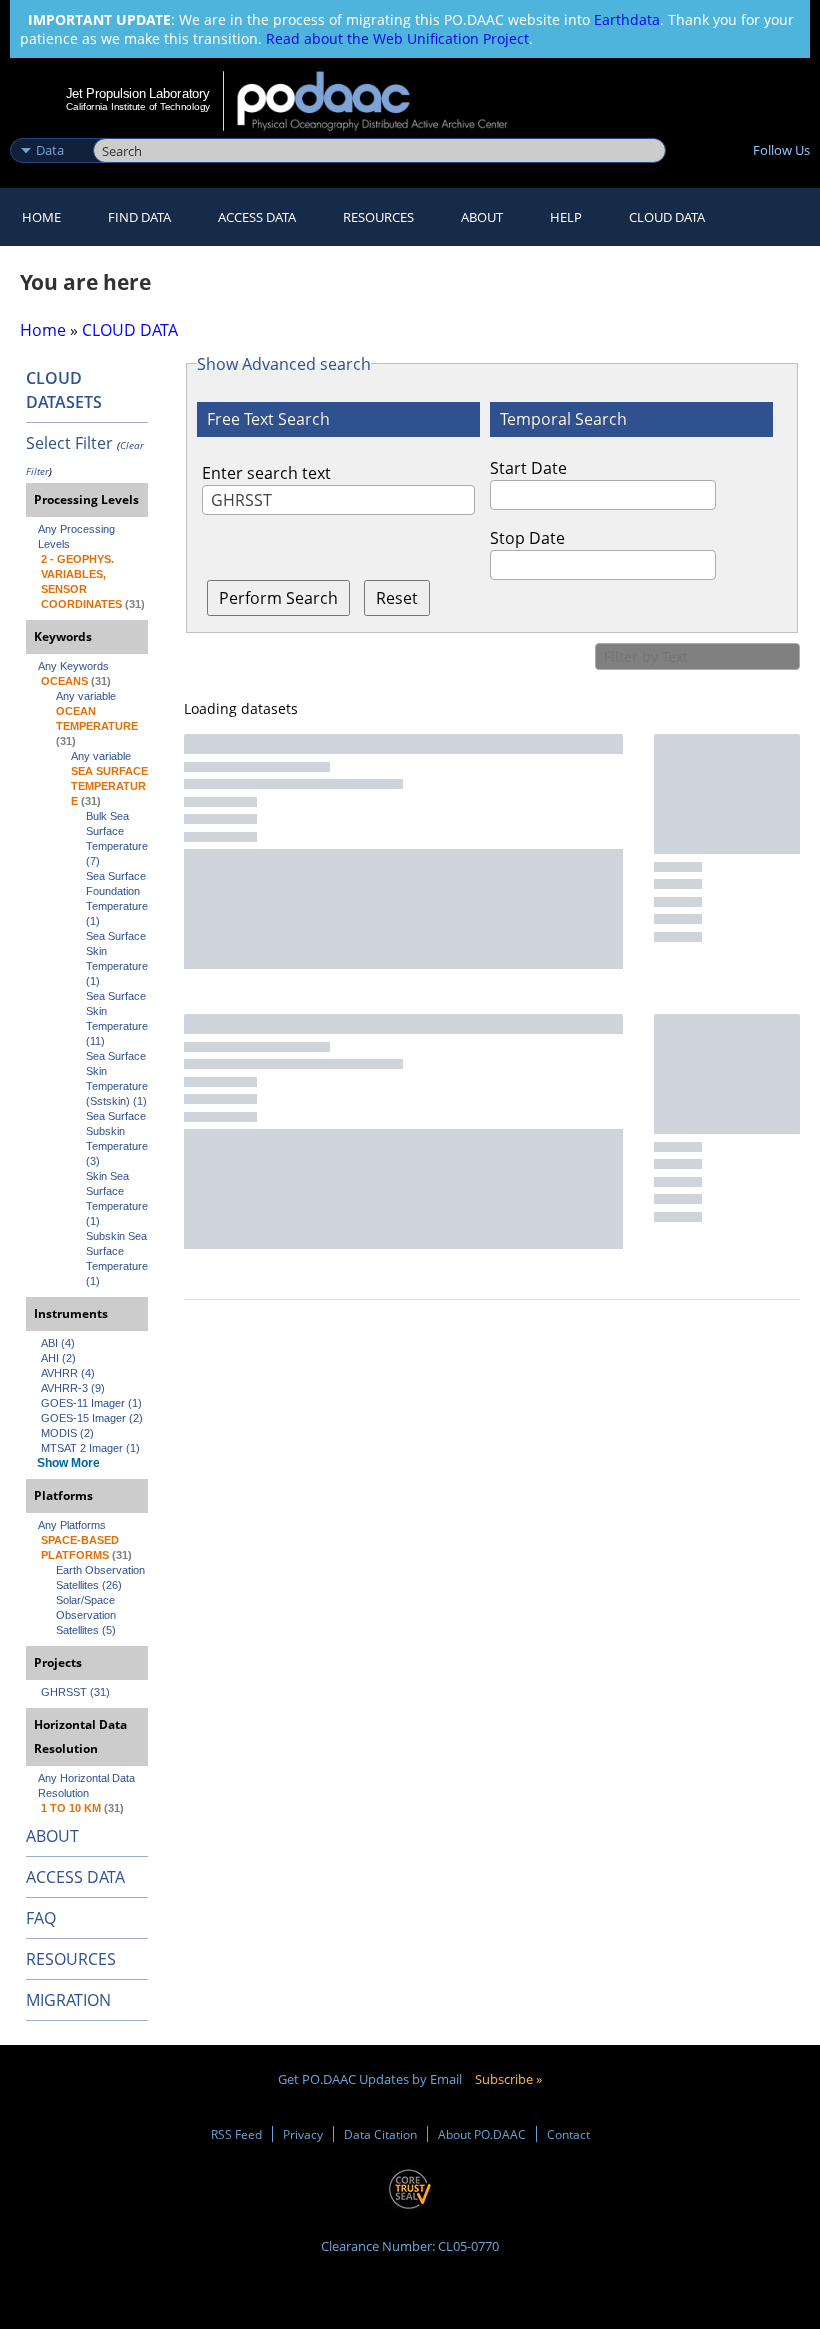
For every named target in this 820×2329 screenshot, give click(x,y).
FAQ (41, 1918)
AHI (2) (58, 1358)
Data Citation (380, 2134)
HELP (566, 217)
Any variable (86, 696)
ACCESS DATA (75, 1877)
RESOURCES (378, 217)
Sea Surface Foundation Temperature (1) (117, 898)
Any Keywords (73, 666)
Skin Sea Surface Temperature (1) (117, 1198)
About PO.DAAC (482, 2134)
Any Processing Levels (78, 536)
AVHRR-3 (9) (73, 1388)
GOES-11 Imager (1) (91, 1403)
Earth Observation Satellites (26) (102, 1577)
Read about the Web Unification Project (397, 38)
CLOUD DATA (667, 217)
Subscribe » (508, 2079)
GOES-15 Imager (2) (92, 1418)
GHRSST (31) (75, 1692)
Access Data (257, 217)
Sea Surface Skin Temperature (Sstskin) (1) (117, 1078)
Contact (568, 2134)
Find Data (139, 217)
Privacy (303, 2134)
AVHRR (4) (68, 1373)
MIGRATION (68, 2000)
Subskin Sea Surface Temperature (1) (117, 1258)
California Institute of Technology (138, 106)
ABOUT (52, 1836)
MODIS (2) (67, 1433)
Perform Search (278, 598)
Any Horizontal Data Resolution (88, 1785)
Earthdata (627, 19)
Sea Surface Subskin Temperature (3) (117, 1138)
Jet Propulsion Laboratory (138, 93)
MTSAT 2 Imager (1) (90, 1448)
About (482, 217)
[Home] (385, 101)
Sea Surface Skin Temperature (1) (117, 958)
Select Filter (69, 443)
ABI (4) (58, 1343)
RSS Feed (236, 2134)
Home (41, 217)
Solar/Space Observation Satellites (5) (87, 1615)
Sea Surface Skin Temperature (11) (117, 1018)
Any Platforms (72, 1525)
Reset (397, 598)
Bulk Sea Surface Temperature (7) (117, 838)
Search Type (49, 129)
